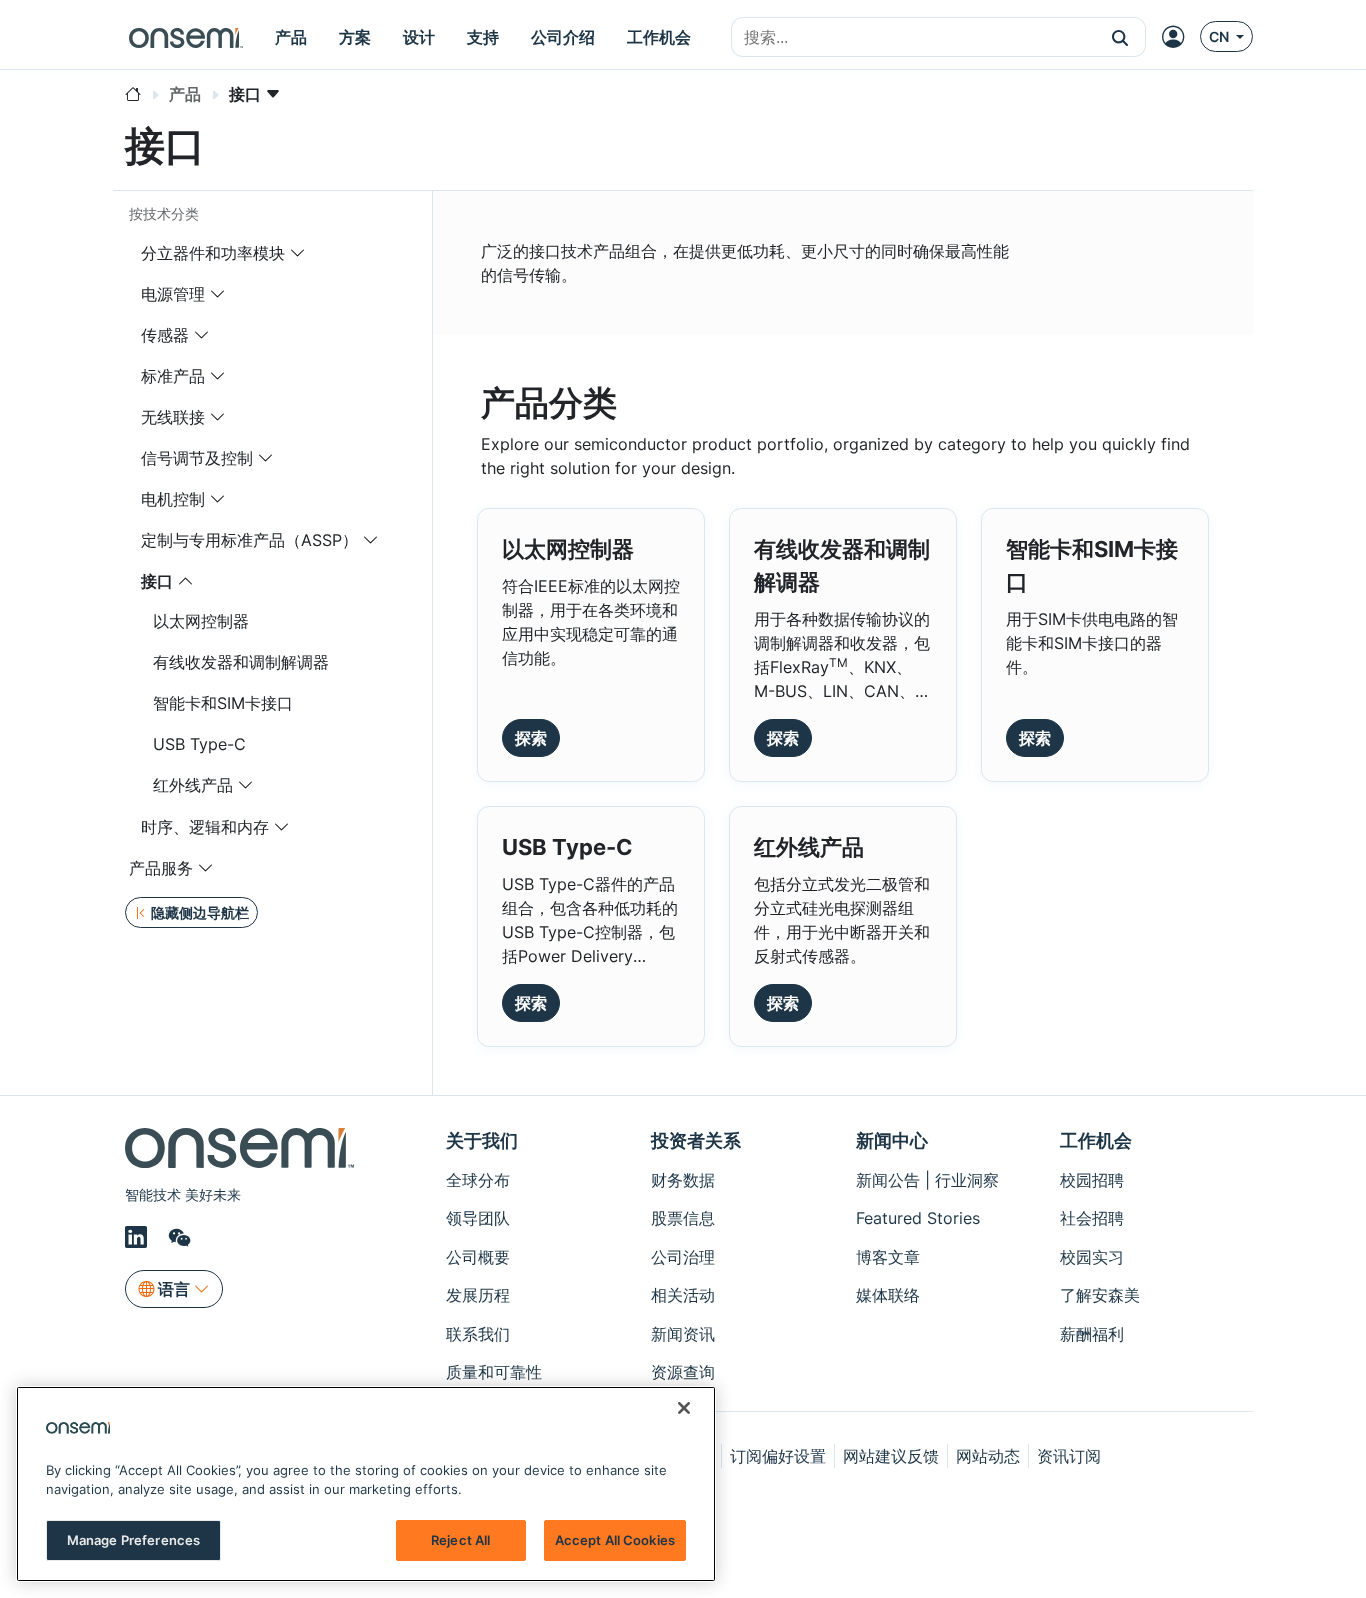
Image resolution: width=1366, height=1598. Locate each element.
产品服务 (161, 868)
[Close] (684, 1408)
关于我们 (482, 1140)
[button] (1120, 37)
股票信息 (683, 1218)
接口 (157, 581)
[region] (366, 1484)
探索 (531, 738)
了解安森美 (1100, 1295)
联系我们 (478, 1334)
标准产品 (173, 376)
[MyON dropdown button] (1179, 37)
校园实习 (1092, 1257)
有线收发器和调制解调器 (241, 662)
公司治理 (683, 1257)
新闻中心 (892, 1140)
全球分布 (478, 1180)
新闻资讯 (683, 1334)
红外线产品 (193, 785)
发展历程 (478, 1295)
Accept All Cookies (615, 1540)
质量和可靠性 (494, 1372)
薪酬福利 (1092, 1334)
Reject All (460, 1540)
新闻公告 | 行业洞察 (927, 1180)
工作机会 (1096, 1140)
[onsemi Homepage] (186, 37)
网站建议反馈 (891, 1456)
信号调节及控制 (197, 458)
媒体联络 (888, 1295)
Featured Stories (918, 1218)
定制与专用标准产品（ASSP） (252, 540)
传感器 (165, 335)
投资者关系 (696, 1140)
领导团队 (478, 1218)
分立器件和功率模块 (213, 253)
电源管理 (173, 294)
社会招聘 (1092, 1218)
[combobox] (913, 38)
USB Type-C (199, 744)
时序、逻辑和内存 (205, 827)
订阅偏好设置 (778, 1456)
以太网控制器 (201, 621)
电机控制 (173, 499)
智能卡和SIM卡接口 (223, 703)
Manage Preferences (133, 1540)
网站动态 (988, 1456)
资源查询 (683, 1372)
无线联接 (173, 417)
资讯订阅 (1069, 1456)
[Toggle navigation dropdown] (298, 253)
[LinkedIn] (139, 1237)
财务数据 (683, 1180)
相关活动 (683, 1295)
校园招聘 (1092, 1180)
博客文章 (888, 1257)
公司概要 (478, 1257)
